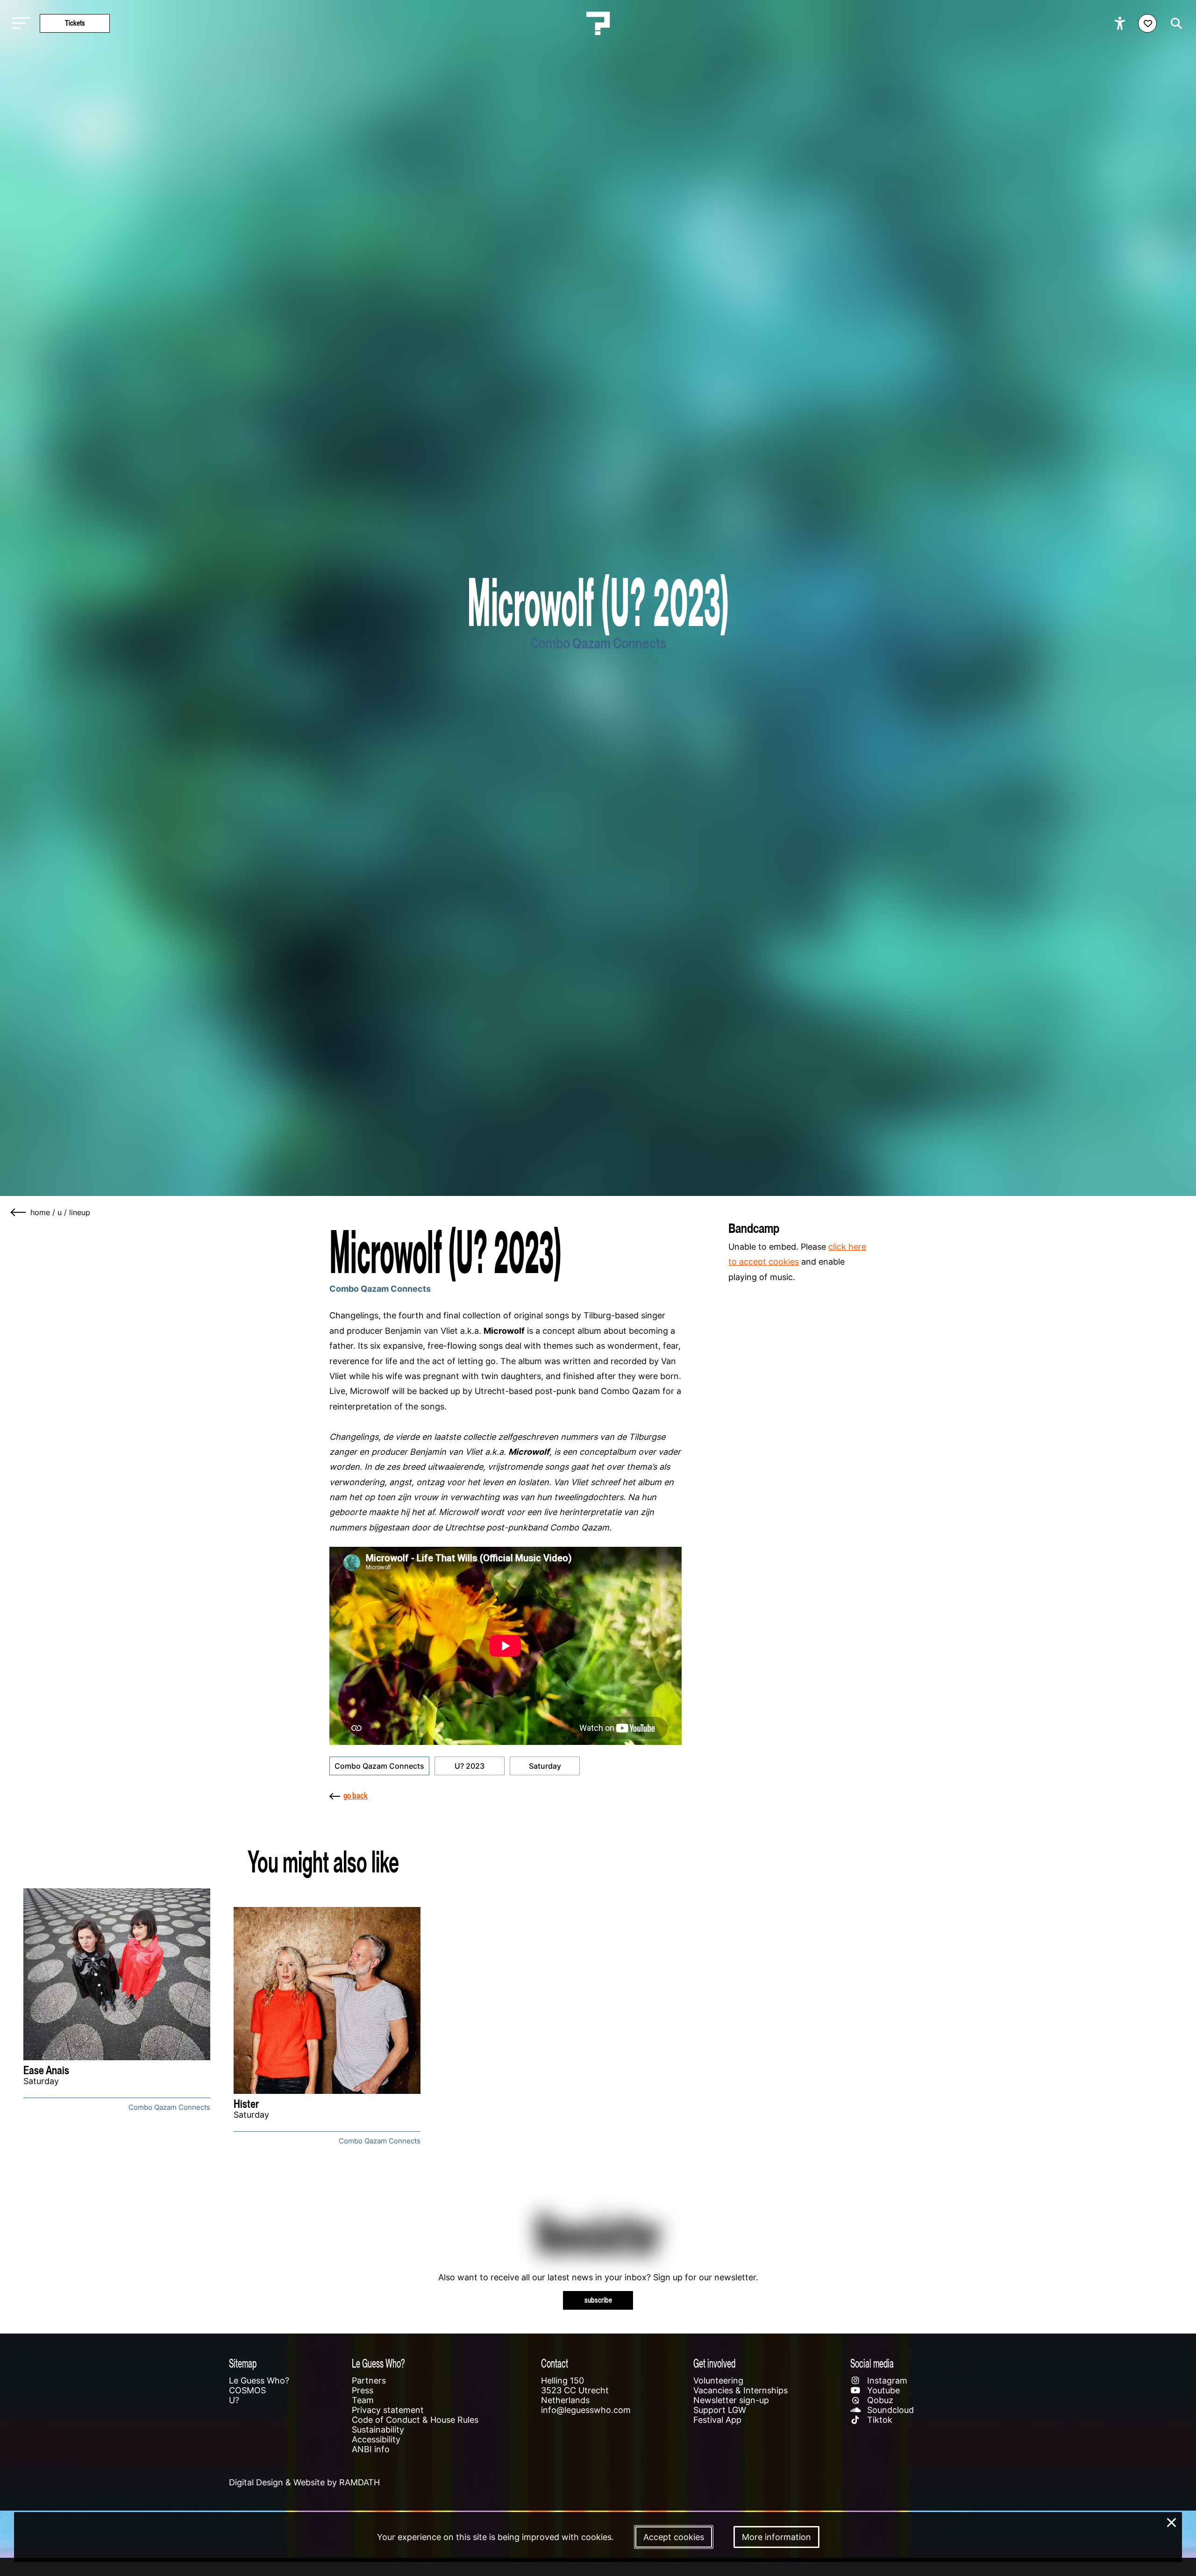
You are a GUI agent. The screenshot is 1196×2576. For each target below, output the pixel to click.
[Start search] (1174, 23)
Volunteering (718, 2380)
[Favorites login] (1147, 23)
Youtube (882, 2390)
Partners (369, 2380)
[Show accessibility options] (1121, 23)
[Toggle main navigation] (19, 24)
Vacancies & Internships (740, 2390)
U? (234, 2400)
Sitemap (243, 2363)
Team (363, 2400)
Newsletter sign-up (731, 2400)
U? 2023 (470, 1766)
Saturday (545, 1766)
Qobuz (879, 2400)
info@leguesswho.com (586, 2410)
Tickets (75, 23)
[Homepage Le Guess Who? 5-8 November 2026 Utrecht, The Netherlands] (598, 23)
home (40, 1212)
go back (356, 1796)
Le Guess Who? (259, 2380)
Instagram (886, 2380)
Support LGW (720, 2410)
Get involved (714, 2363)
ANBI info (371, 2449)
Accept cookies (674, 2537)
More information (776, 2537)
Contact (555, 2363)
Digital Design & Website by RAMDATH (304, 2482)
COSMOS (247, 2390)
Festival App (717, 2420)
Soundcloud (889, 2410)
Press (363, 2390)
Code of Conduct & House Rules (415, 2420)
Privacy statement (388, 2410)
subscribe (598, 2300)
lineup (80, 1212)
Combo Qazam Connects (379, 1766)
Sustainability (378, 2430)
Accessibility (376, 2439)
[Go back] (19, 1212)
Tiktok (879, 2420)
